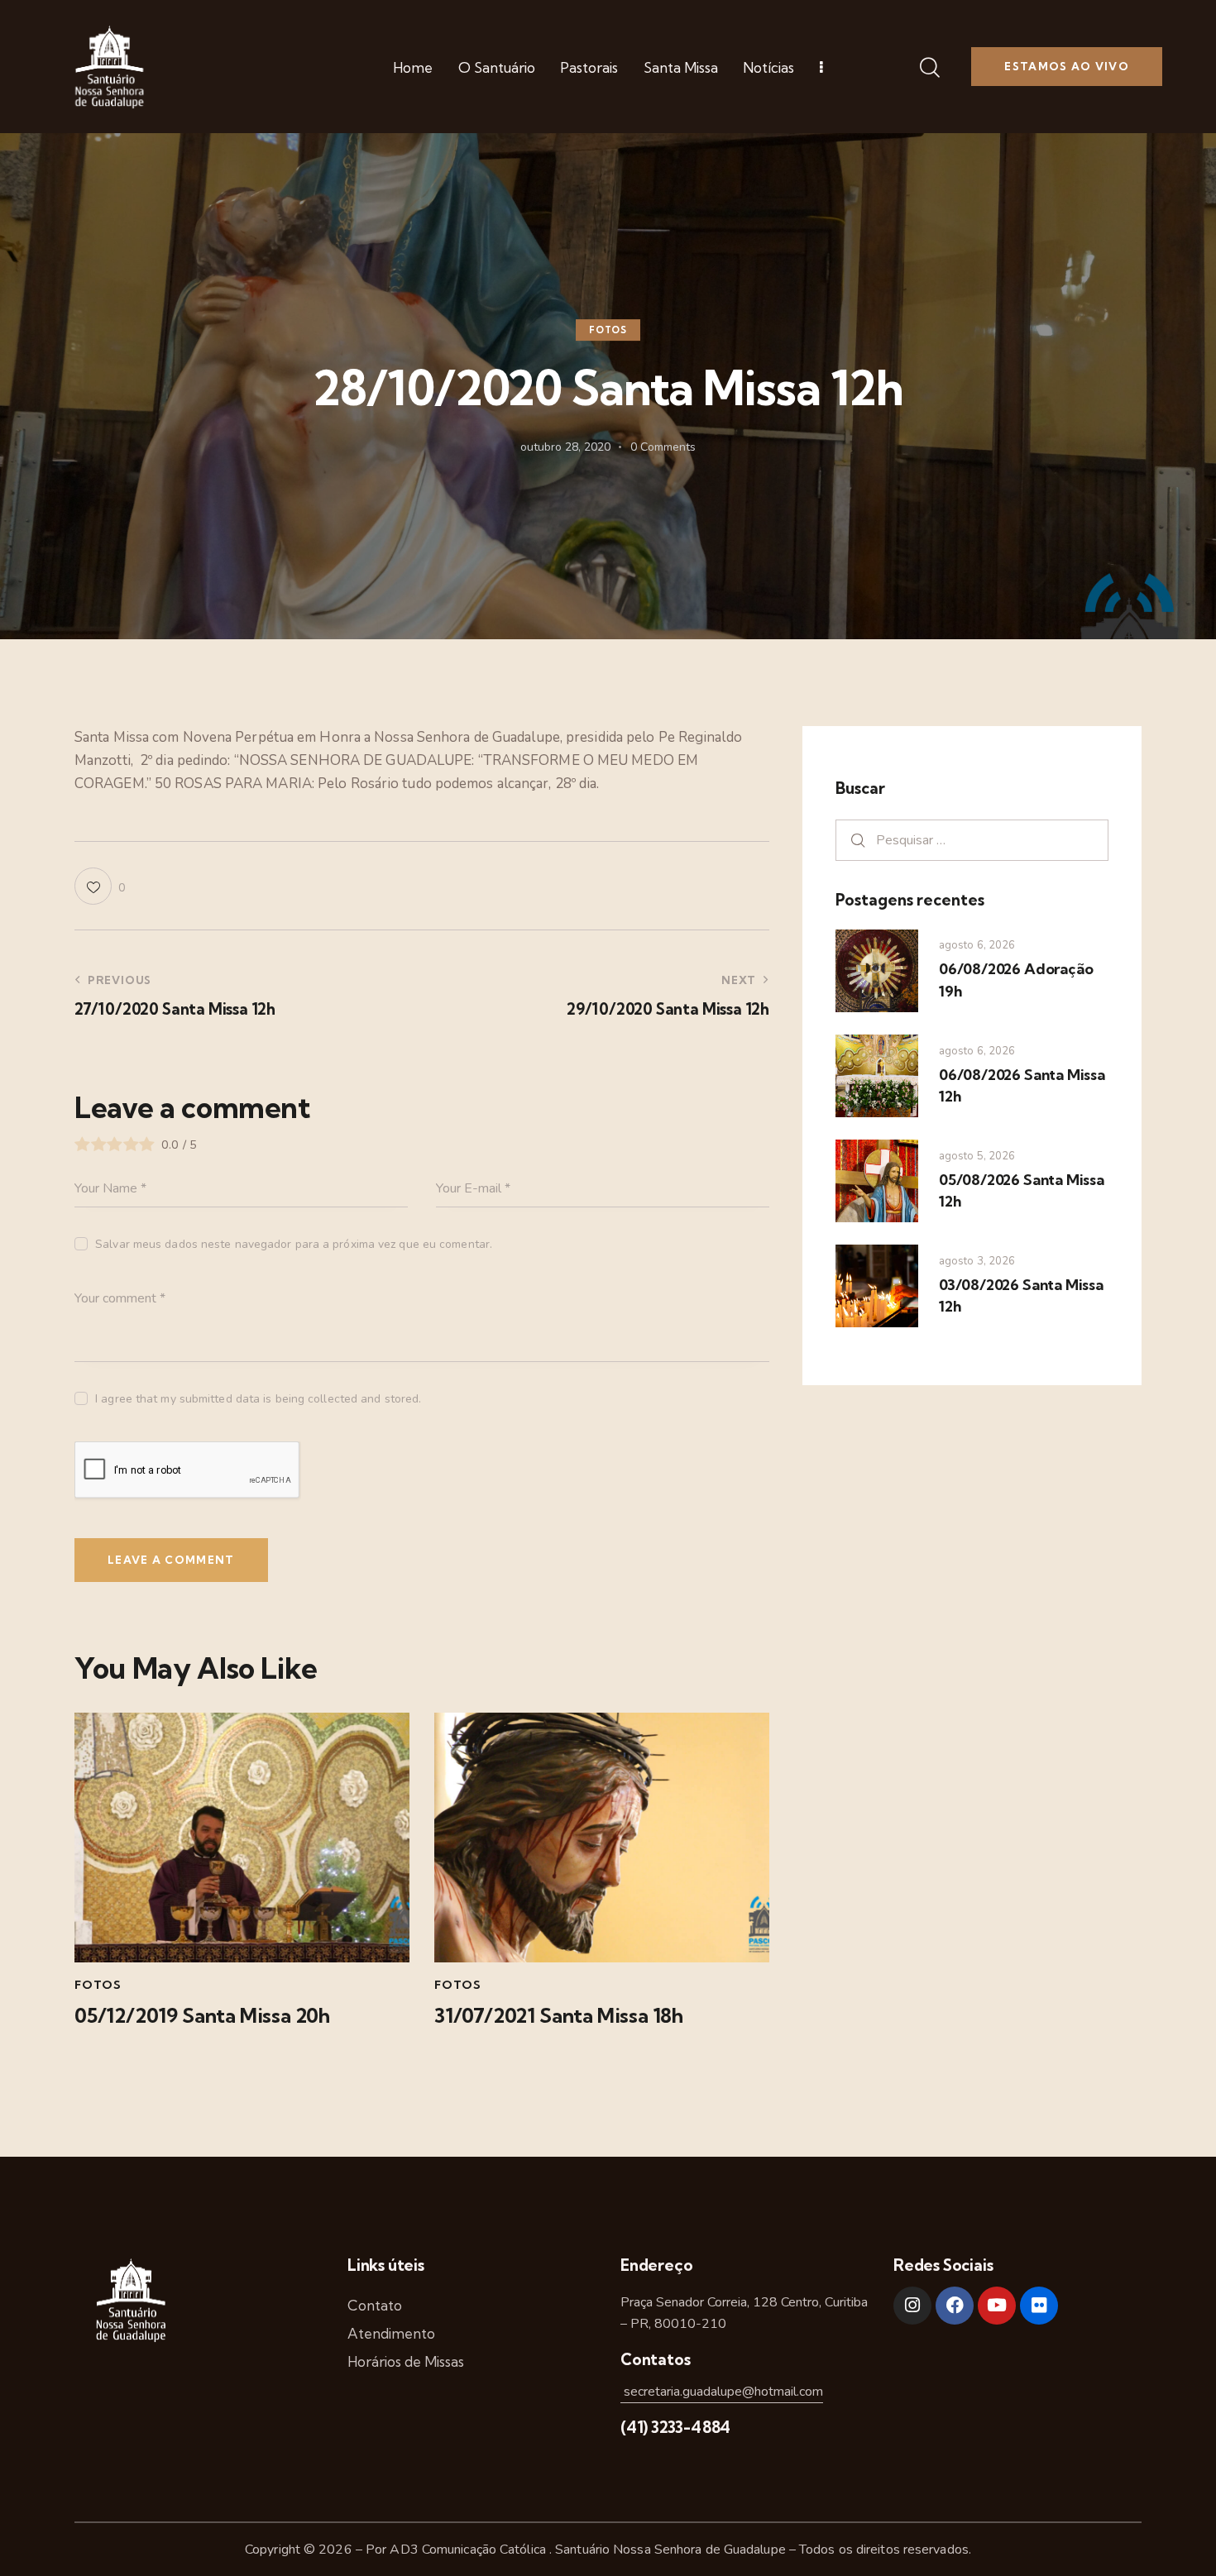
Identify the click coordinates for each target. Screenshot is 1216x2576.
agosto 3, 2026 (977, 1261)
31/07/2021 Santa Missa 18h (559, 2016)
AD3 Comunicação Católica (469, 2550)
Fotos (608, 330)
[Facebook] (955, 2306)
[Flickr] (1039, 2306)
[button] (100, 886)
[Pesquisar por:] (972, 840)
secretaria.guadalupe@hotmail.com (722, 2392)
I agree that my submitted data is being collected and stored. (258, 1399)
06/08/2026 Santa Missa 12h (1022, 1085)
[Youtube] (997, 2306)
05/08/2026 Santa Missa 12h (1022, 1190)
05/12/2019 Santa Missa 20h (202, 2016)
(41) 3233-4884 (675, 2427)
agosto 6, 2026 (977, 945)
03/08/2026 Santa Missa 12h (1021, 1295)
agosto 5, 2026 (977, 1156)
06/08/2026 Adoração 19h (1016, 980)
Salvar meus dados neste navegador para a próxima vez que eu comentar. (294, 1244)
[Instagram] (912, 2306)
